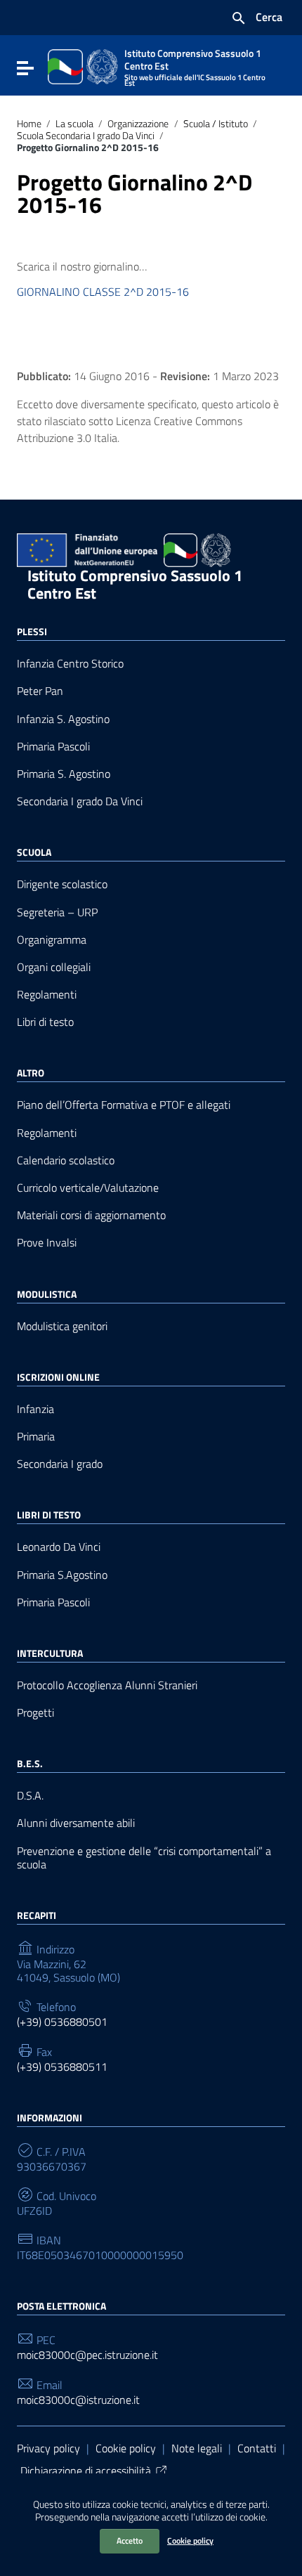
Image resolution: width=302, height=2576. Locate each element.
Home (29, 124)
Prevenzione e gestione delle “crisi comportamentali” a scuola (144, 1858)
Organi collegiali (54, 967)
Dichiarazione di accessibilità (86, 2471)
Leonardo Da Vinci (59, 1547)
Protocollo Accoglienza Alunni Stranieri (107, 1685)
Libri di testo (45, 1022)
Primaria (36, 1437)
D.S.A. (30, 1796)
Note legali (197, 2448)
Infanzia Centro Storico (70, 664)
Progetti (35, 1713)
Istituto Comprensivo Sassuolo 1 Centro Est (135, 584)
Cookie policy (190, 2541)
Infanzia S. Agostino (63, 719)
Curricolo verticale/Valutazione (88, 1188)
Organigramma (52, 940)
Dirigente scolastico (62, 884)
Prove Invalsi (47, 1243)
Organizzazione (138, 124)
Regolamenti (47, 995)
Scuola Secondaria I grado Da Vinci (86, 136)
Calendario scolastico (66, 1160)
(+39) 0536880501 (62, 2022)
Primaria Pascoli (53, 747)
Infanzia (35, 1409)
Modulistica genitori (62, 1326)
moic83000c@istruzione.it (78, 2400)
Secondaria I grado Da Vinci (80, 801)
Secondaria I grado (60, 1464)
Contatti (257, 2448)
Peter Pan (40, 691)
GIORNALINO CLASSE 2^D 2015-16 (103, 292)
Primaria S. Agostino (64, 774)
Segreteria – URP (57, 912)
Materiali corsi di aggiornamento (91, 1215)
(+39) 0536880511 (62, 2067)
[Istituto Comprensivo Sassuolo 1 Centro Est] (83, 65)
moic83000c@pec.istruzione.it (87, 2355)
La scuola (74, 124)
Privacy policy (48, 2448)
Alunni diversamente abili (76, 1823)
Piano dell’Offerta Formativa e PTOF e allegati (124, 1105)
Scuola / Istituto (216, 124)
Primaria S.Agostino (62, 1575)
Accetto (130, 2541)
